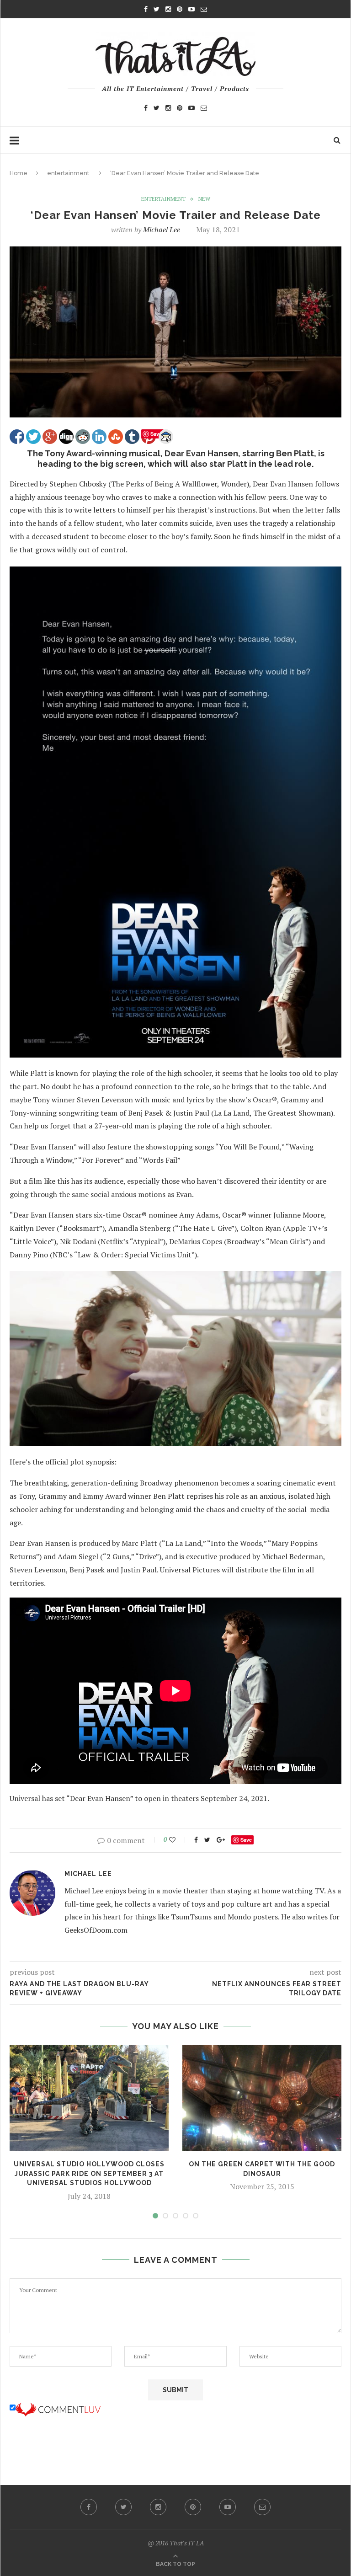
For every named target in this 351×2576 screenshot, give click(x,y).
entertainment (68, 173)
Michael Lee (162, 230)
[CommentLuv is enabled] (58, 2408)
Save (246, 1840)
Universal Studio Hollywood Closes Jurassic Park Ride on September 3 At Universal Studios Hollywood (89, 2173)
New (204, 199)
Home (19, 173)
